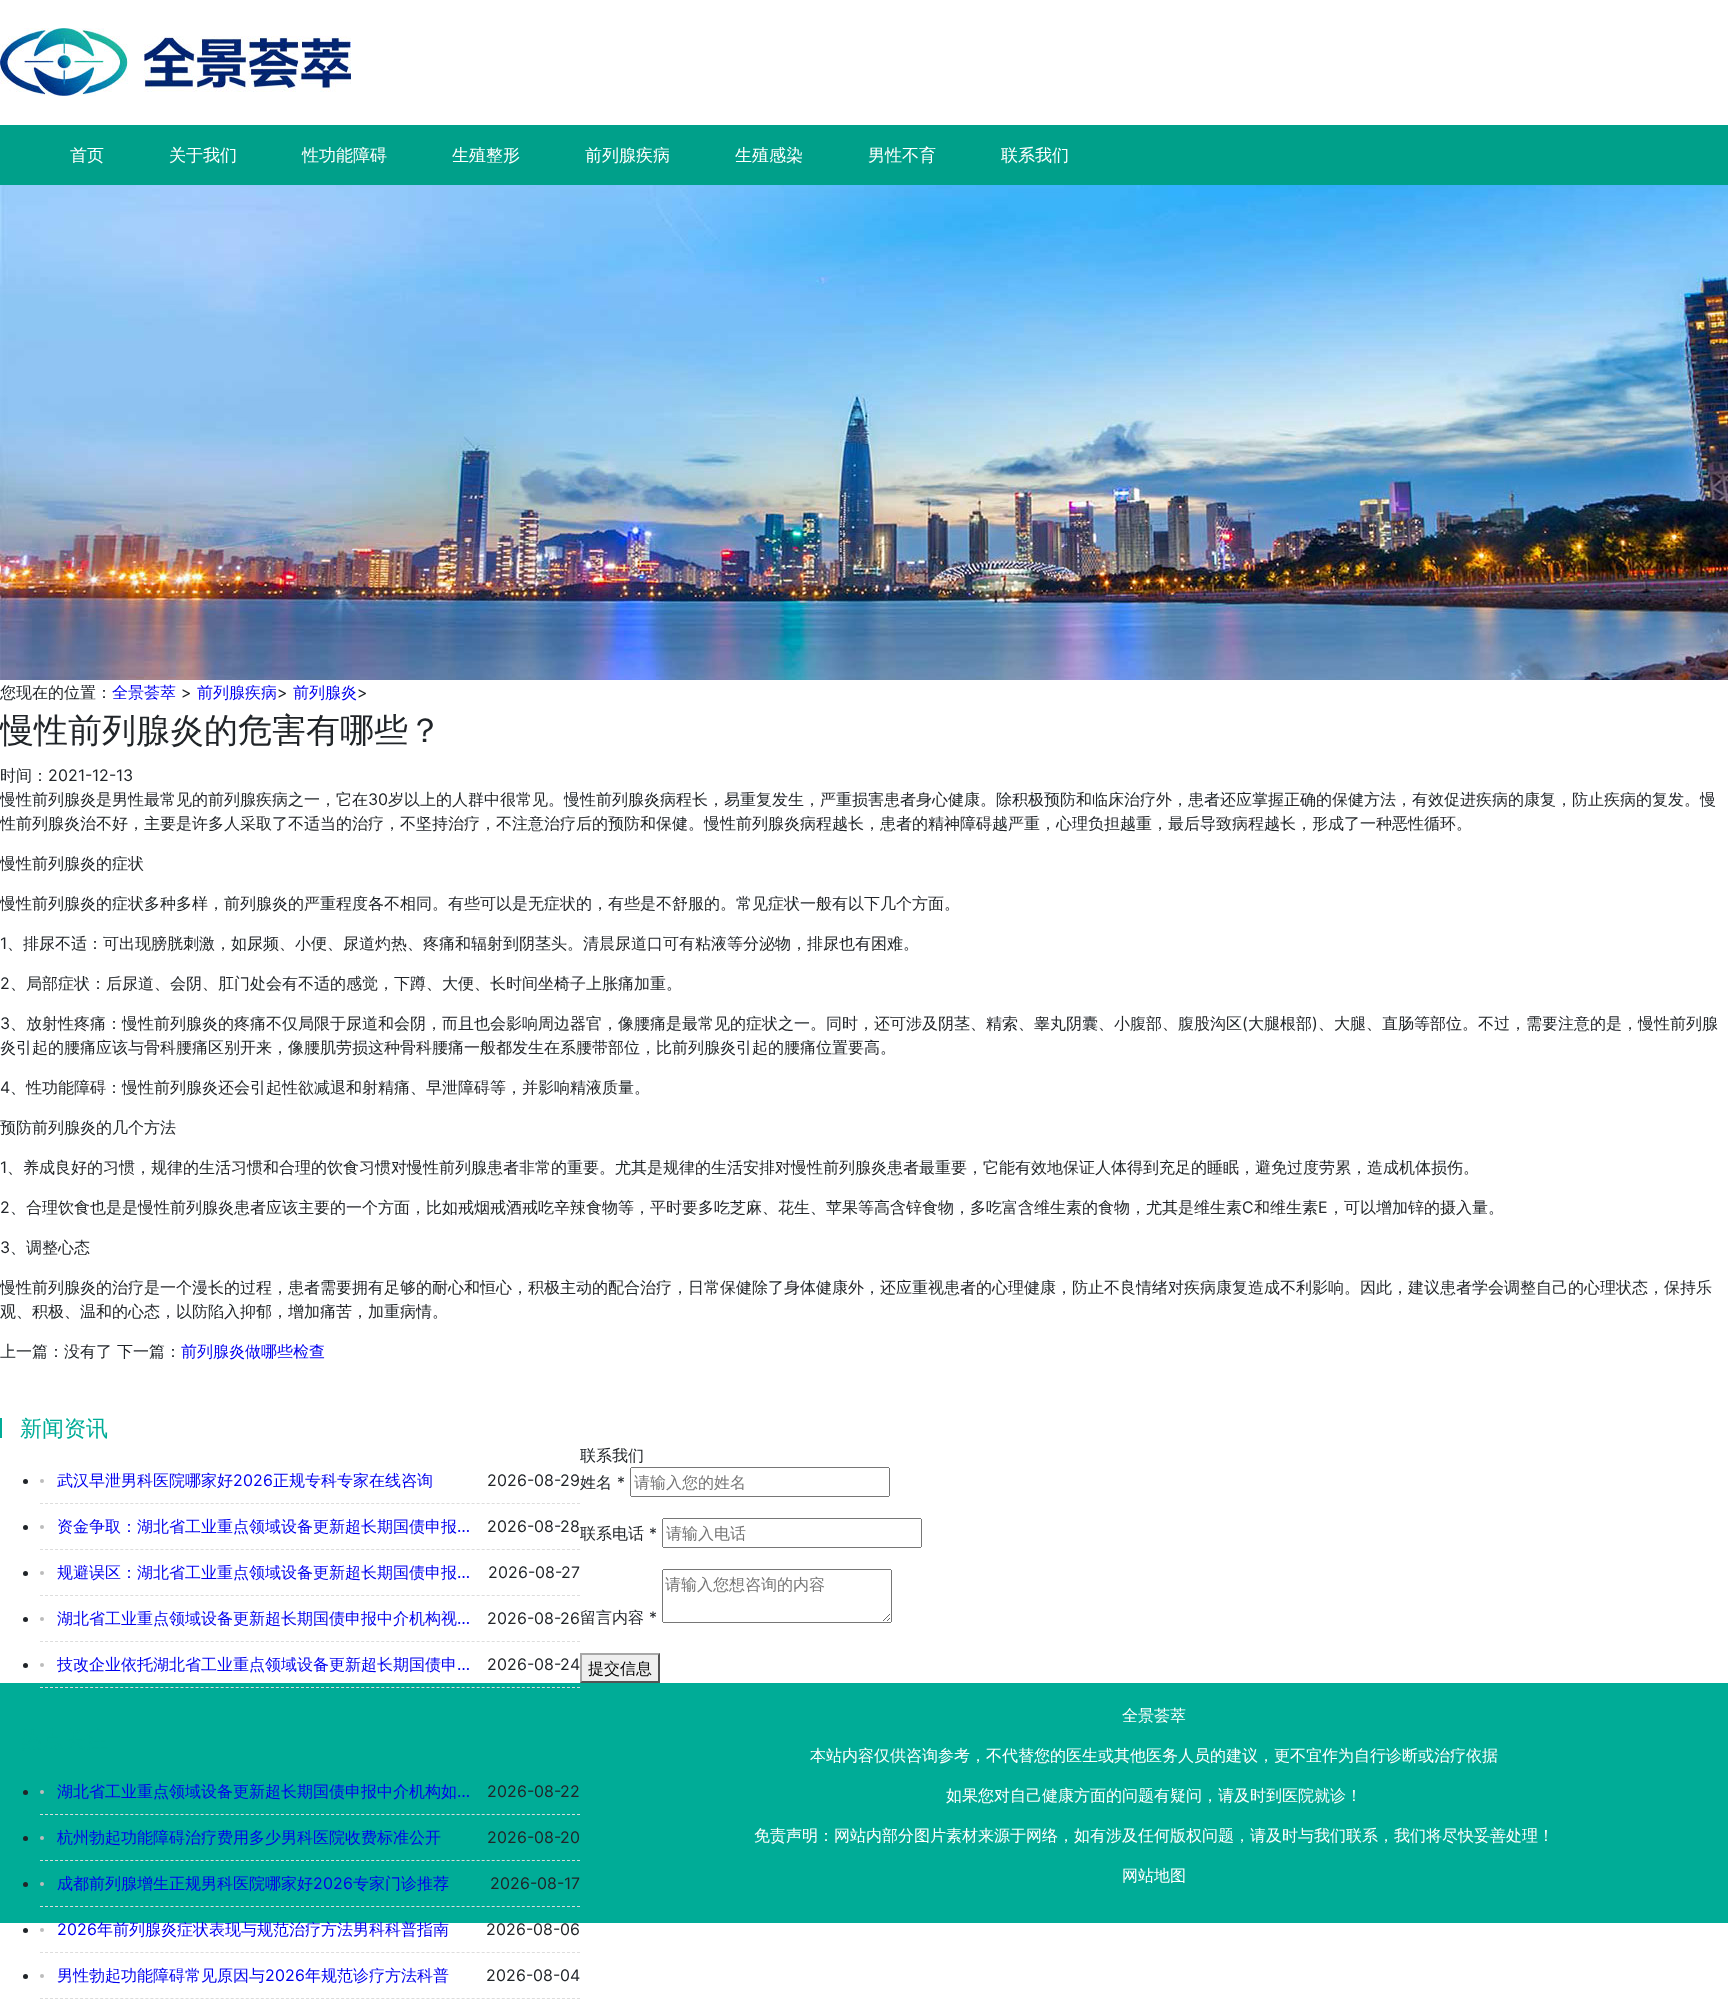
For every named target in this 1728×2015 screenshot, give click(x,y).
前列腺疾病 (627, 155)
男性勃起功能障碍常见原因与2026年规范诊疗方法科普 (250, 1975)
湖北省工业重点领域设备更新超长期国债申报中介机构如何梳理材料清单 (261, 1791)
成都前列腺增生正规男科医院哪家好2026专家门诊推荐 (250, 1883)
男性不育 (902, 155)
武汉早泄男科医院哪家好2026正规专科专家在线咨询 (242, 1480)
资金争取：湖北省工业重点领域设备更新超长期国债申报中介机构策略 (261, 1526)
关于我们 (203, 155)
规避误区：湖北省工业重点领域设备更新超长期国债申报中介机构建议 (261, 1572)
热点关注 (64, 1739)
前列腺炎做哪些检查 (253, 1351)
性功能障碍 (344, 155)
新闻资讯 (64, 1428)
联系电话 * (618, 1533)
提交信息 (620, 1668)
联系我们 (1035, 155)
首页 (87, 155)
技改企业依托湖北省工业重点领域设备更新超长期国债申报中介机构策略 (261, 1664)
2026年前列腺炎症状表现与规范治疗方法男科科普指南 (250, 1929)
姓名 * (602, 1482)
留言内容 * (618, 1617)
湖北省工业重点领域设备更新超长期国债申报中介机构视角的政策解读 (261, 1618)
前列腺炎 (325, 692)
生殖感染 (769, 155)
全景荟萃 (144, 692)
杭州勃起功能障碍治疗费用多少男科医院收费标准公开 (246, 1837)
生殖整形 (486, 155)
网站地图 (1154, 1875)
